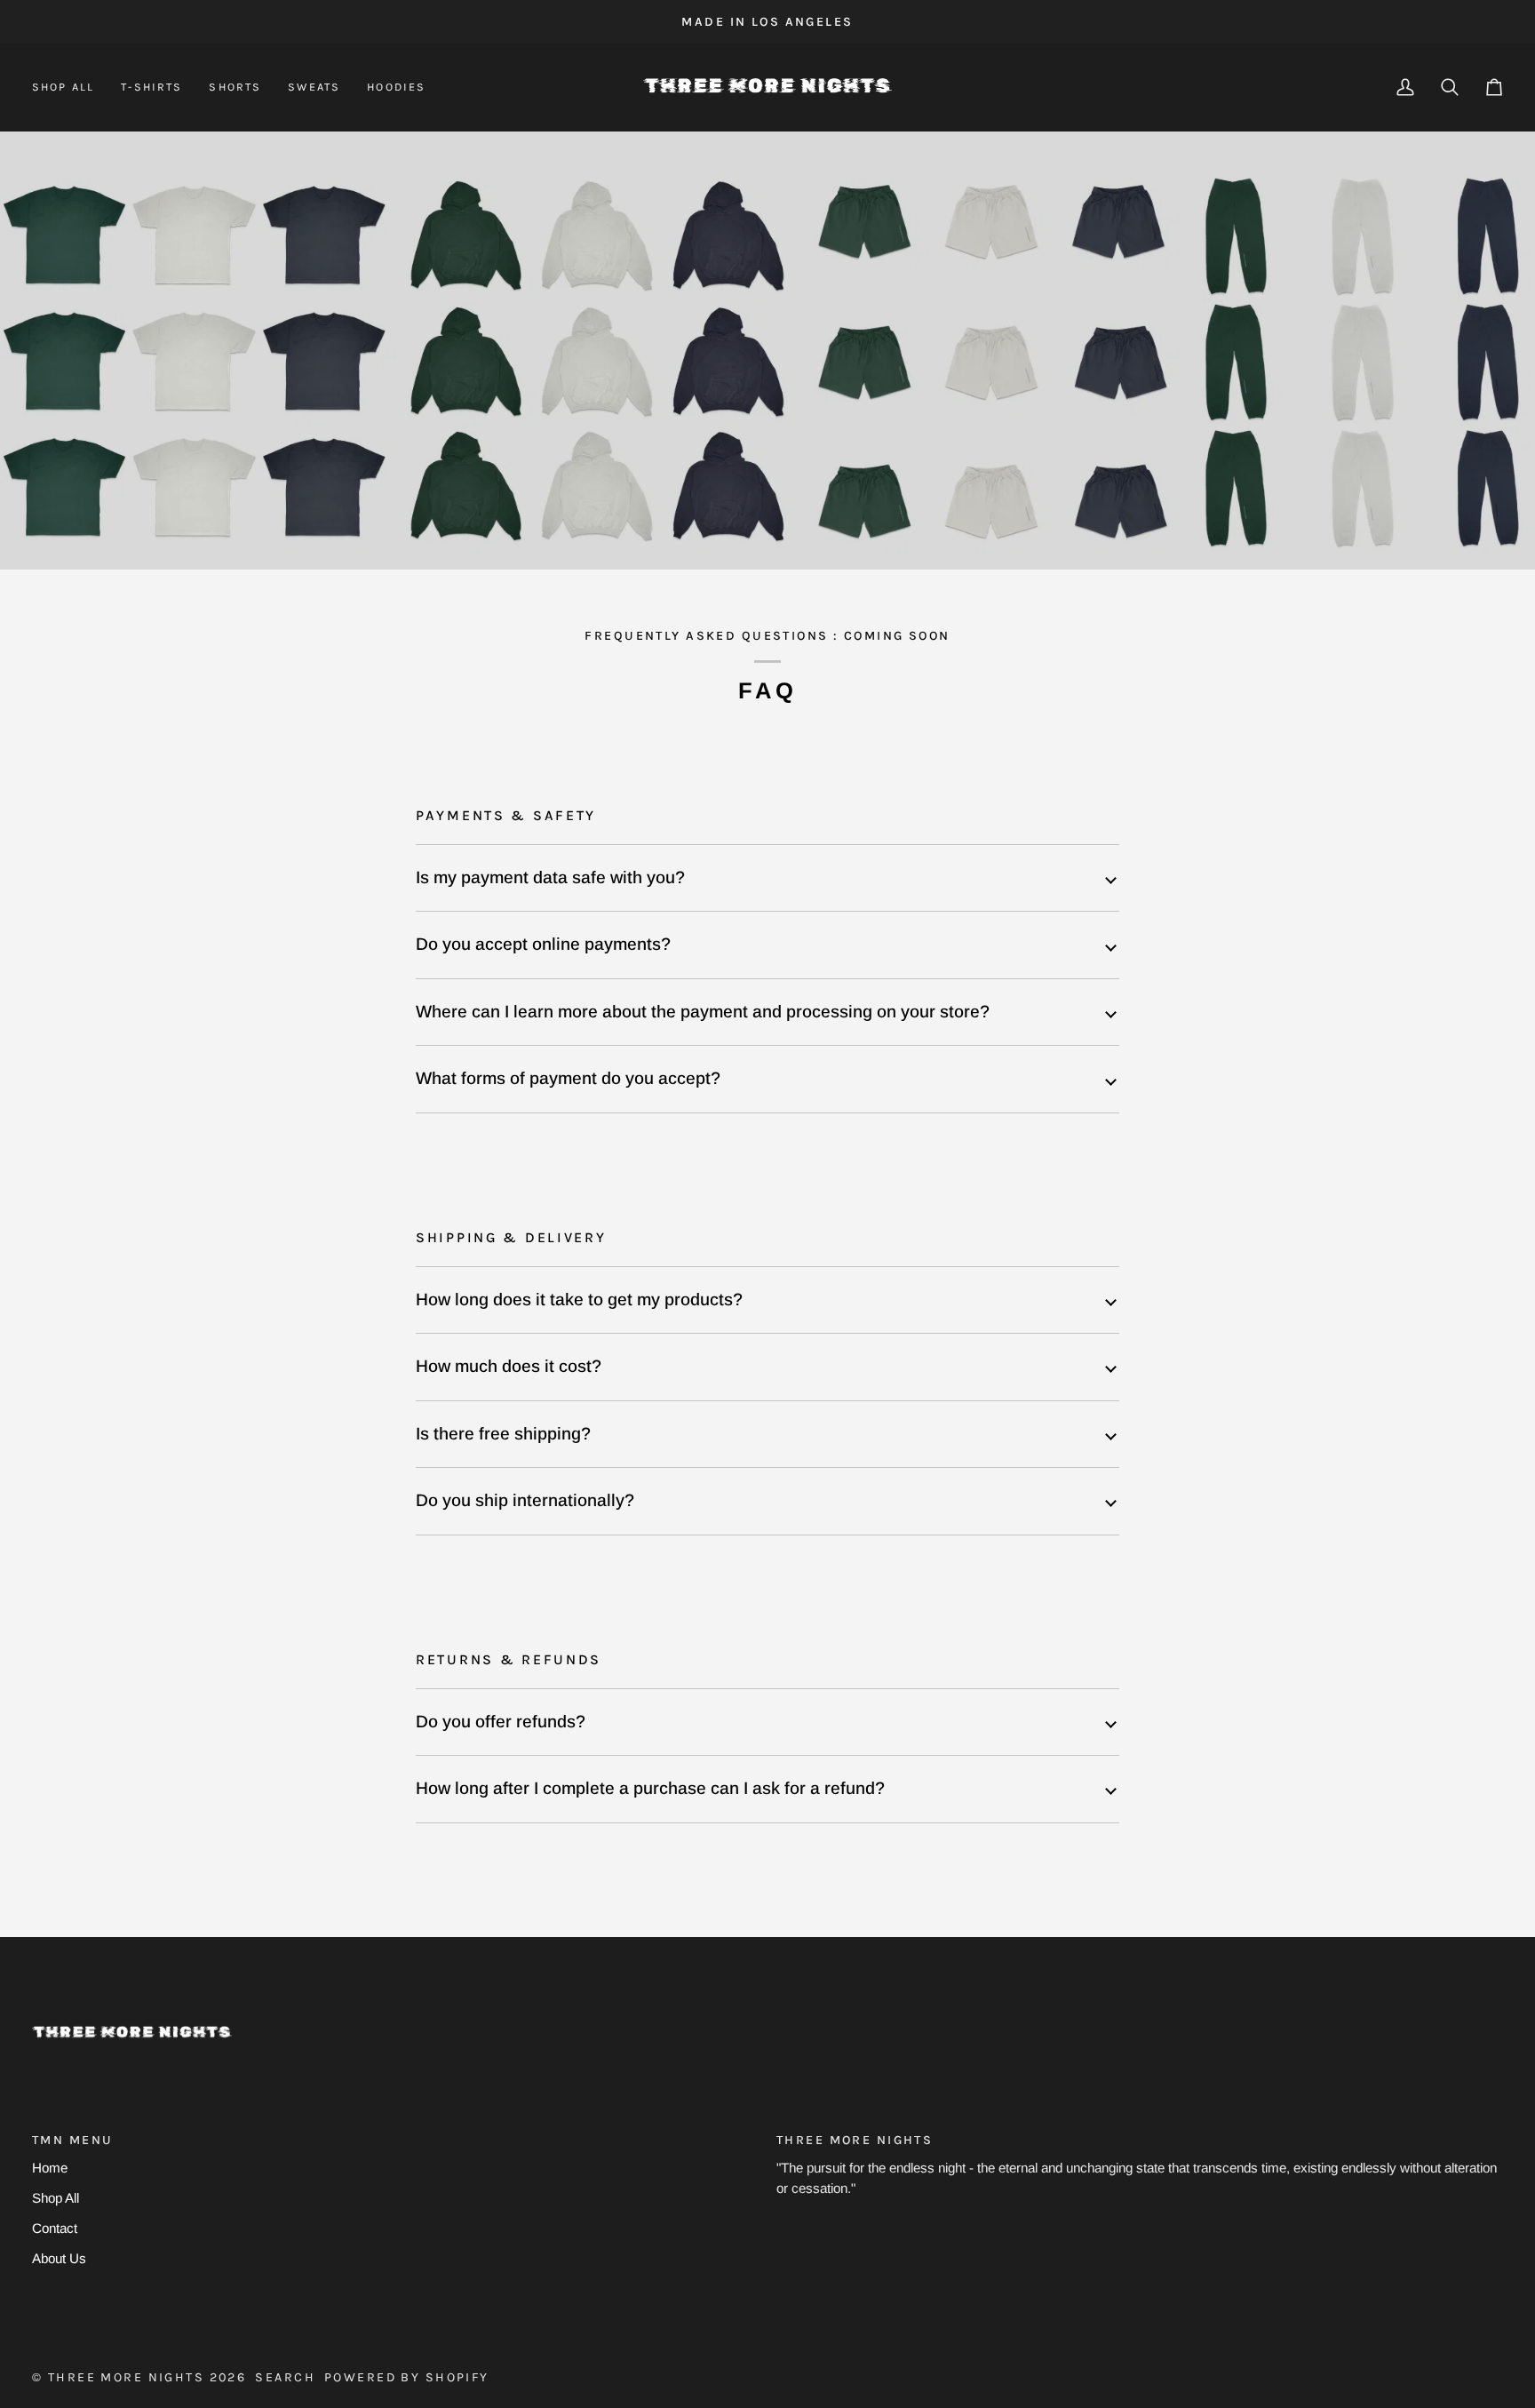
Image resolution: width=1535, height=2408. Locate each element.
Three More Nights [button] (855, 2140)
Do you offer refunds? (501, 1722)
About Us (59, 2258)
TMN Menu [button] (72, 2140)
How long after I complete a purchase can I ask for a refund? (650, 1788)
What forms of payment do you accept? (568, 1078)
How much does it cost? (509, 1366)
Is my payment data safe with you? (550, 877)
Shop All (56, 2198)
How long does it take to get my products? (579, 1300)
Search (285, 2377)
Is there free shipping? (503, 1434)
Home (50, 2168)
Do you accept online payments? (543, 944)
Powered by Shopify (407, 2377)
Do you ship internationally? (525, 1500)
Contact (55, 2228)
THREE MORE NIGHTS (126, 2377)
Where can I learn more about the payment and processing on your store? (703, 1012)
